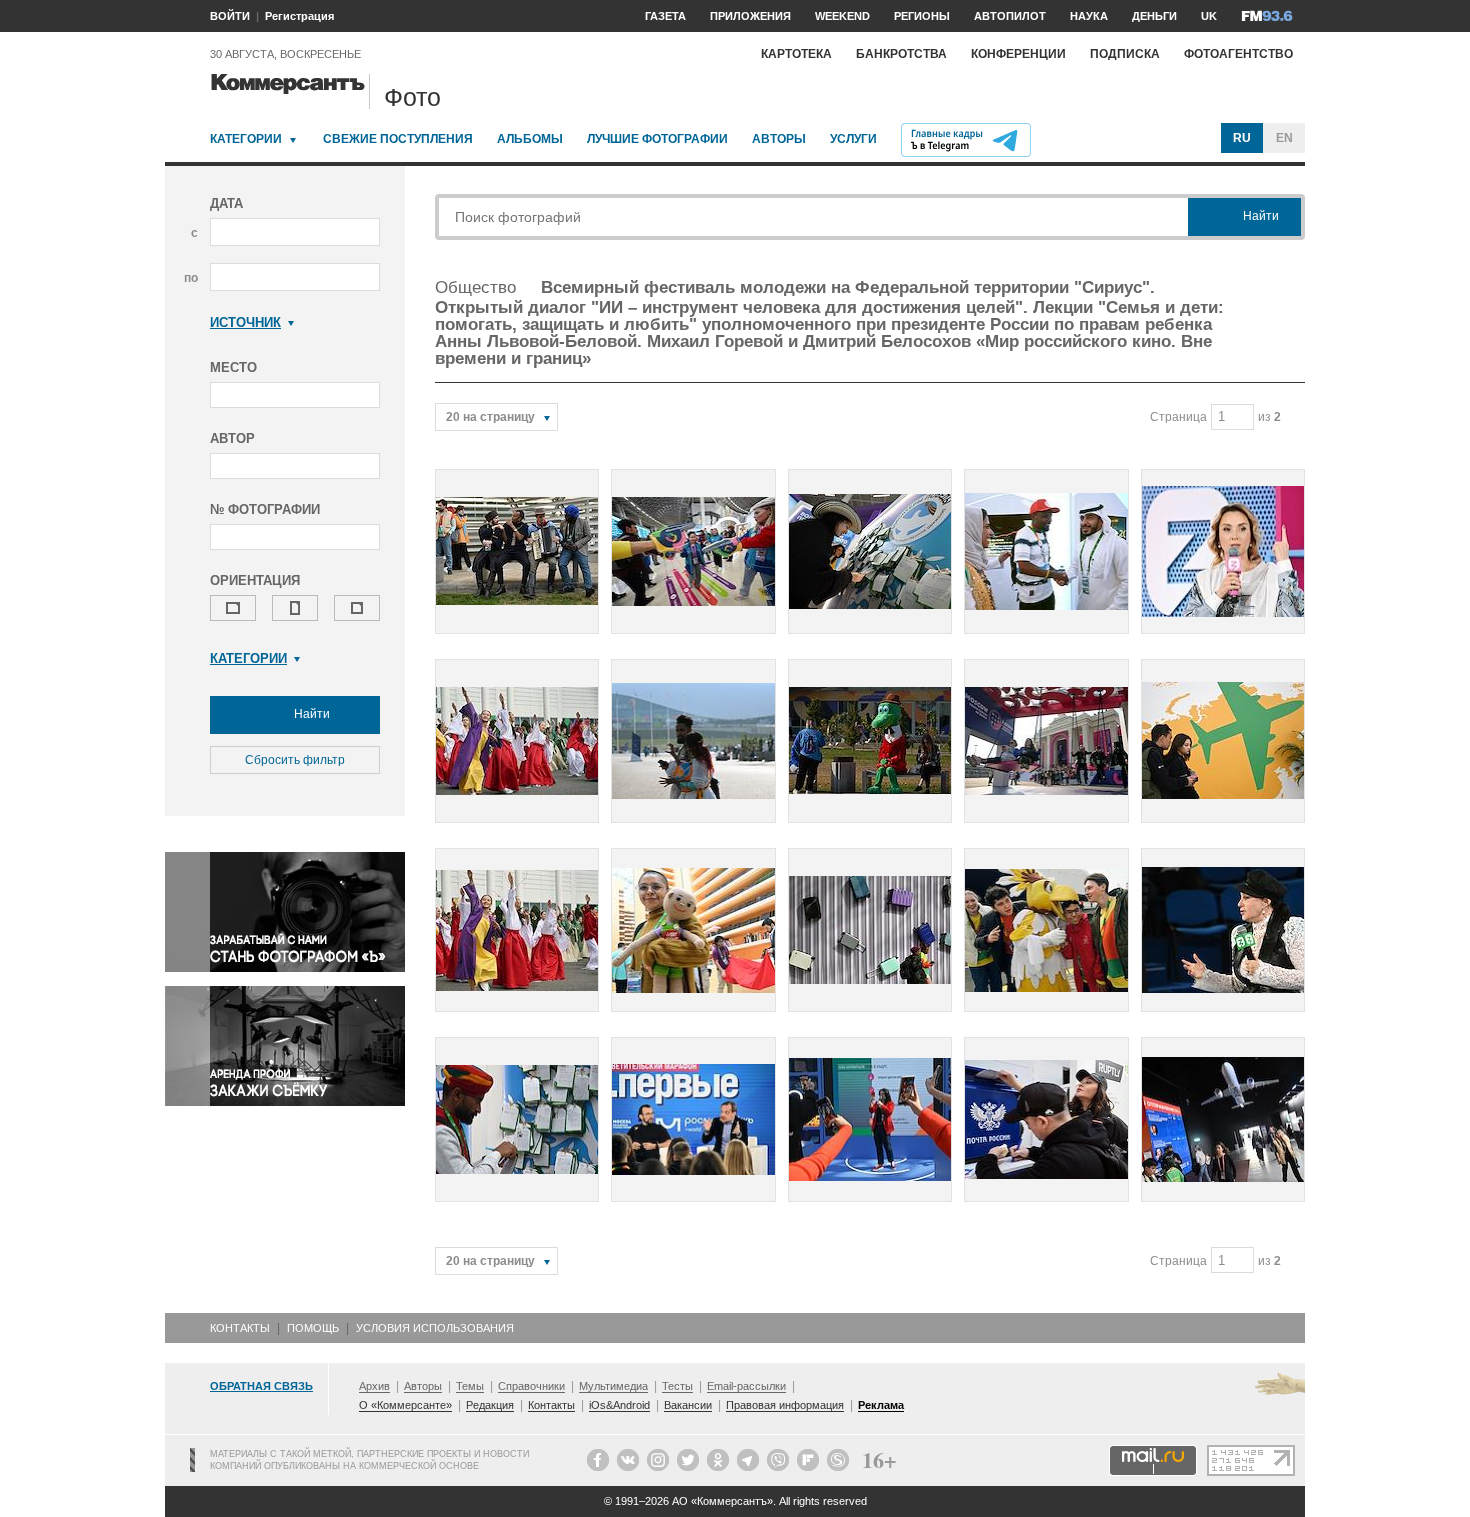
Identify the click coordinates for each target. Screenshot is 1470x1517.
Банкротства (901, 54)
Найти (310, 714)
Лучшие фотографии (657, 139)
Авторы (779, 139)
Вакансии (688, 1405)
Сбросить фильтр (295, 760)
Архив (374, 1386)
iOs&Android (619, 1405)
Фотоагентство (1238, 54)
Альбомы (530, 139)
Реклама (881, 1405)
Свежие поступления (398, 139)
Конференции (1018, 54)
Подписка (1125, 54)
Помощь (313, 1328)
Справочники (531, 1386)
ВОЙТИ (230, 16)
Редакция (490, 1405)
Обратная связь (261, 1386)
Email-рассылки (746, 1386)
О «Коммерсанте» (405, 1405)
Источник (245, 322)
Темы (470, 1386)
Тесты (677, 1386)
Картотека (796, 54)
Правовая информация (785, 1405)
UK (1209, 16)
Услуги (853, 139)
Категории (246, 139)
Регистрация (299, 16)
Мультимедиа (613, 1386)
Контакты (240, 1328)
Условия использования (435, 1328)
